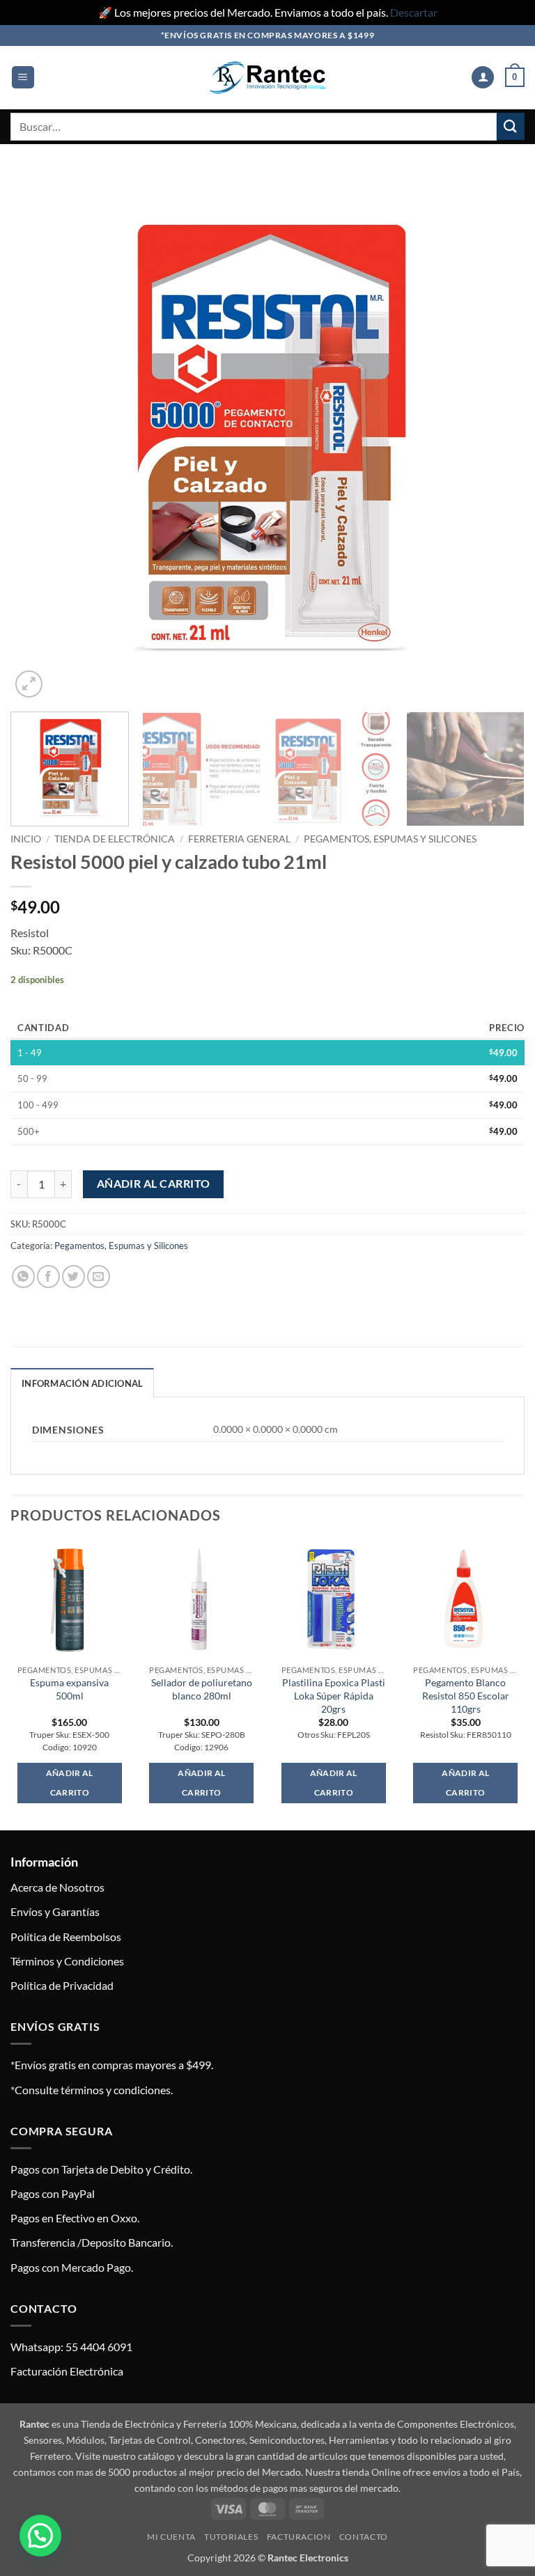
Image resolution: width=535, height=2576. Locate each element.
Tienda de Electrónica (115, 839)
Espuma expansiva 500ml (69, 1689)
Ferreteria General (239, 839)
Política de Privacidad (62, 1985)
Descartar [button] (414, 12)
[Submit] (511, 126)
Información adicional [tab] (82, 1383)
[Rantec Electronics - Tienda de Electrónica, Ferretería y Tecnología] (267, 78)
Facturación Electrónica (67, 2371)
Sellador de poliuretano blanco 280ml (202, 1689)
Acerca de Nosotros (57, 1887)
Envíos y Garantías (55, 1911)
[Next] (497, 437)
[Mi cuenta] (483, 78)
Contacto (364, 2537)
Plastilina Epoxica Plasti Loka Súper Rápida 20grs (334, 1695)
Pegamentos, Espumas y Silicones (390, 839)
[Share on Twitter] (73, 1277)
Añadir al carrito (154, 1184)
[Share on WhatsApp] (23, 1277)
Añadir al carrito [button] (70, 1783)
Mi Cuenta (171, 2537)
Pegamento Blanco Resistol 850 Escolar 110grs (466, 1695)
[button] (23, 78)
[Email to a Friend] (99, 1277)
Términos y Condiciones (67, 1961)
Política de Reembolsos (66, 1937)
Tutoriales (231, 2537)
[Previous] (38, 437)
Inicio (26, 839)
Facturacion (299, 2537)
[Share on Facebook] (48, 1277)
